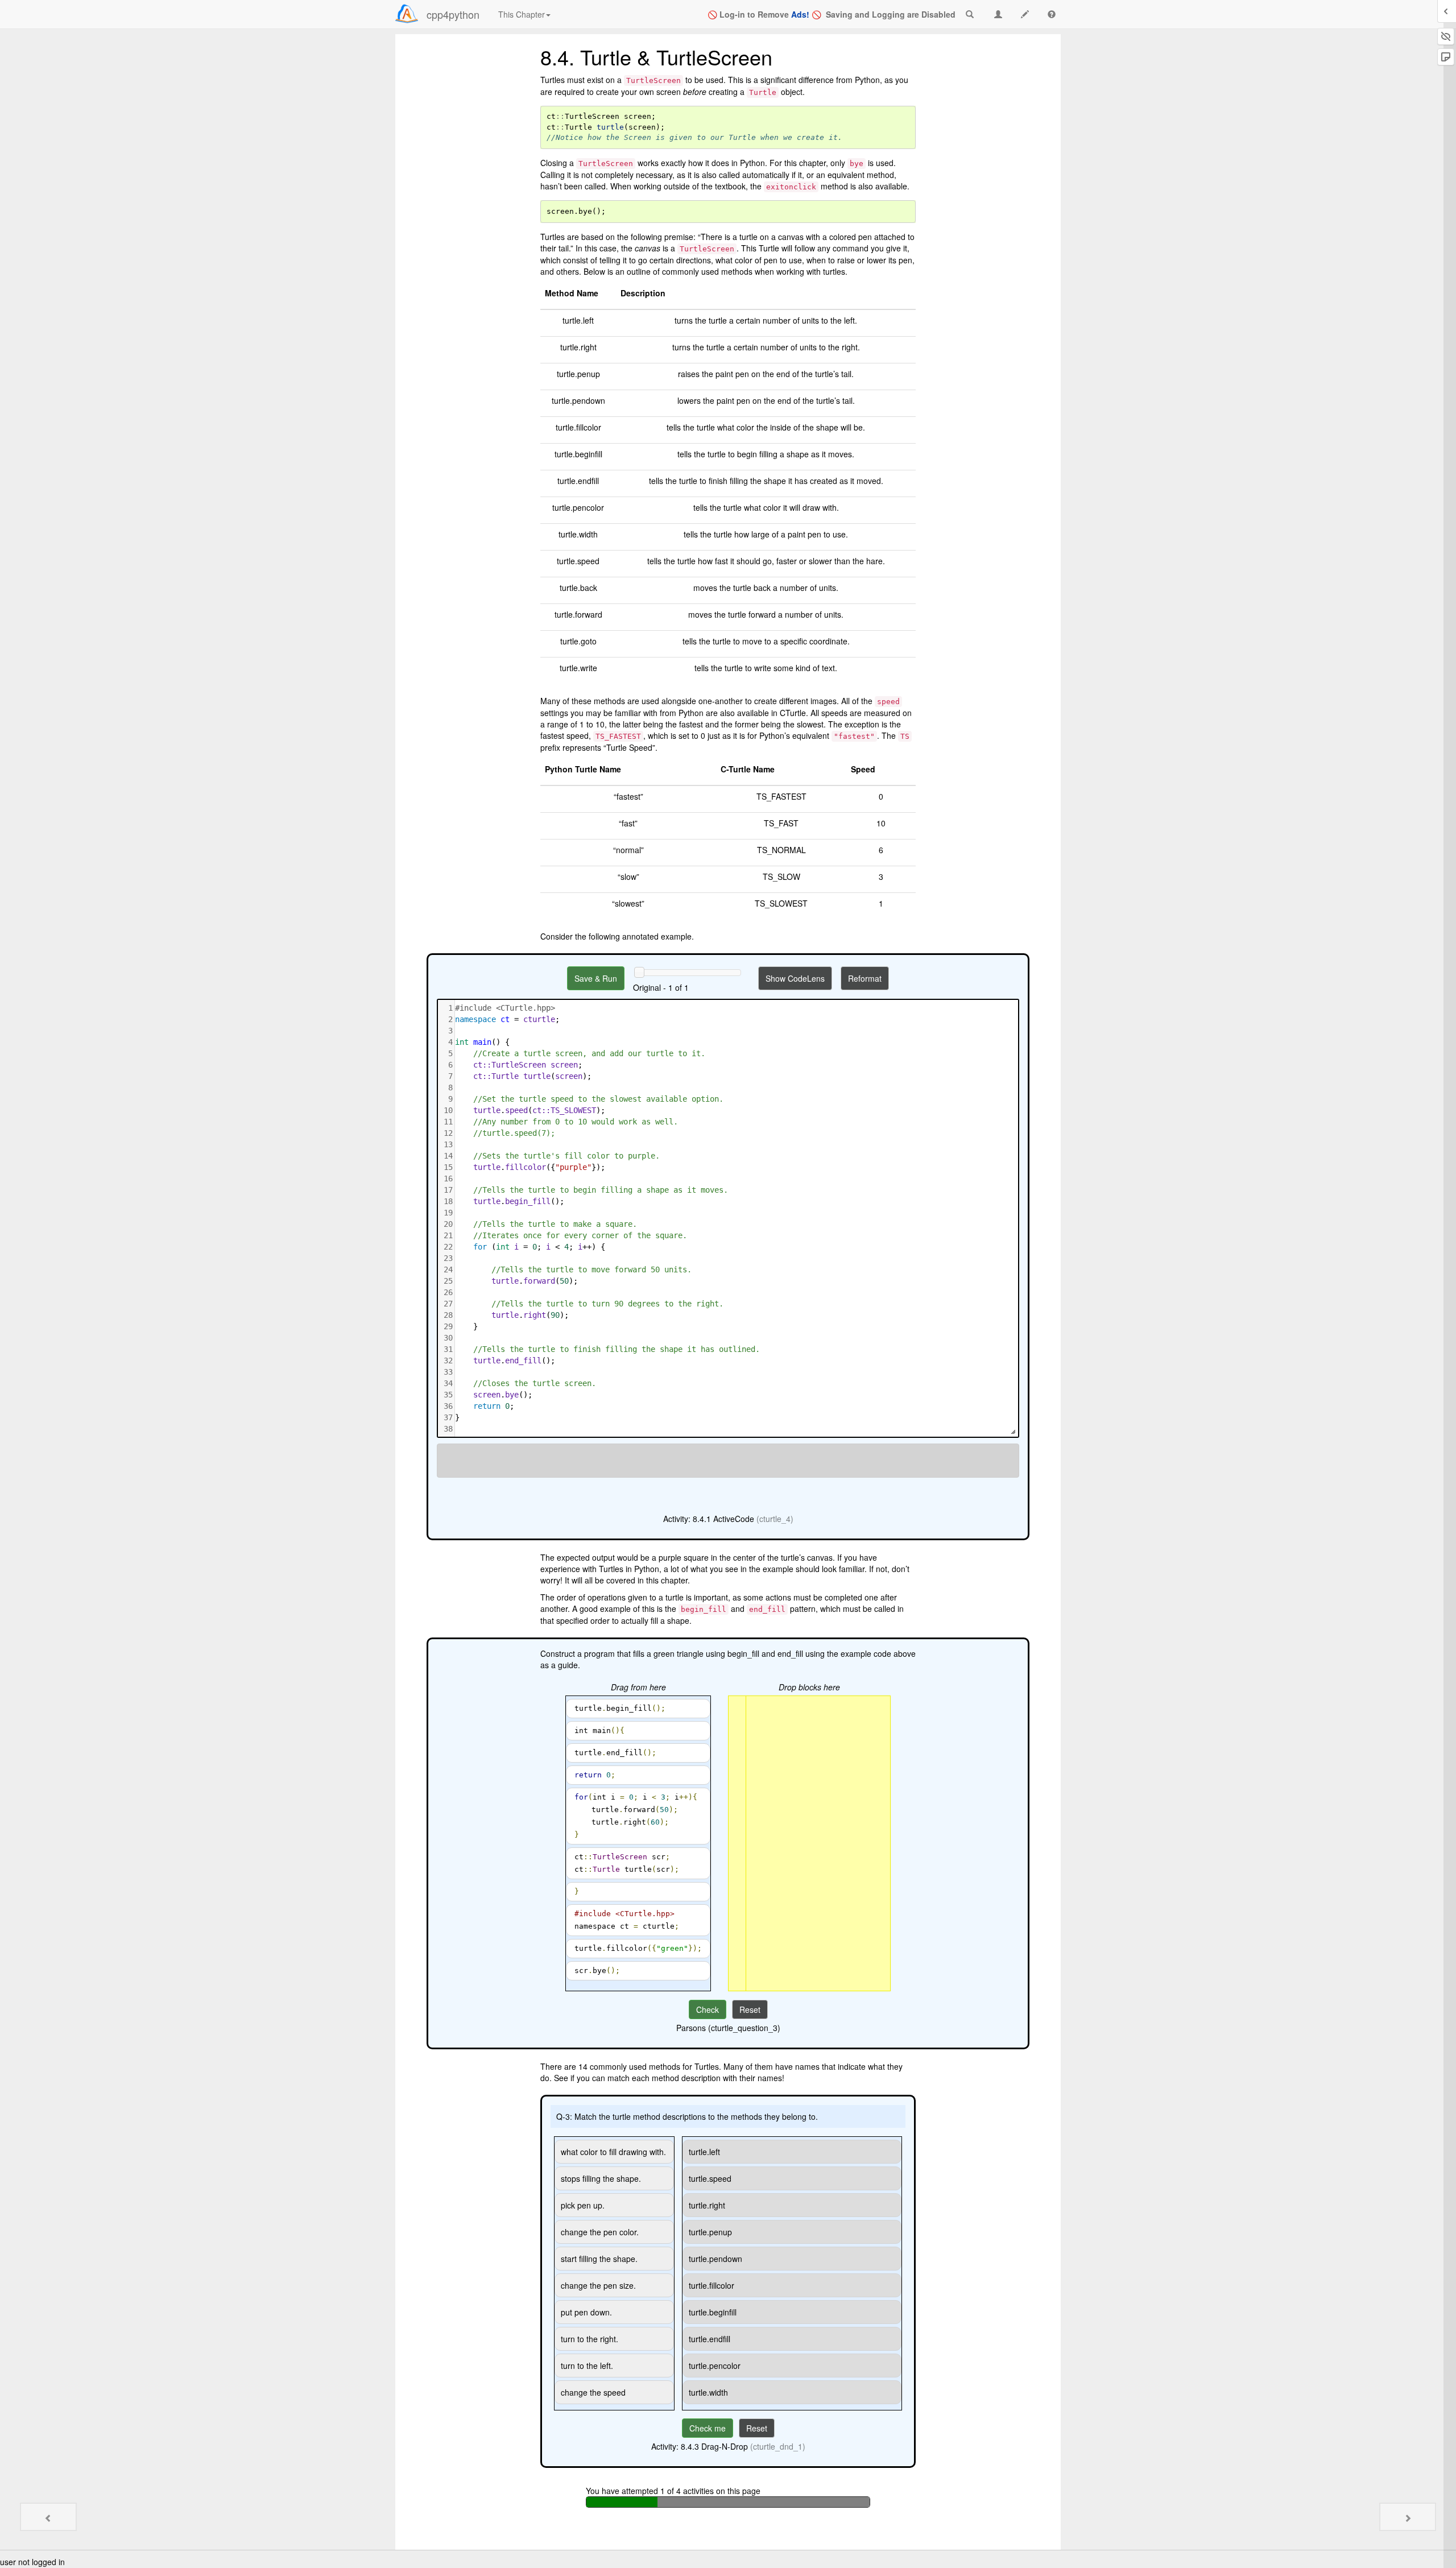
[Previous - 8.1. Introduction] (48, 2517)
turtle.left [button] (704, 2152)
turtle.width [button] (708, 2392)
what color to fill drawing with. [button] (613, 2152)
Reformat (865, 978)
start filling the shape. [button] (599, 2259)
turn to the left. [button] (587, 2366)
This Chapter (522, 14)
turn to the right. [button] (590, 2339)
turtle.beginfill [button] (713, 2312)
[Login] (407, 14)
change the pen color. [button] (600, 2232)
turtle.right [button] (707, 2205)
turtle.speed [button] (710, 2178)
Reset (750, 2009)
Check (708, 2009)
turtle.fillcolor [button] (712, 2285)
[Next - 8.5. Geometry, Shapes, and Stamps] (1408, 2517)
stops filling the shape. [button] (601, 2178)
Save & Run (596, 978)
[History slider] (639, 972)
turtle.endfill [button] (710, 2339)
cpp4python (453, 14)
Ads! (800, 14)
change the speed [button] (593, 2392)
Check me (708, 2428)
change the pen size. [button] (598, 2285)
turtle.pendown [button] (715, 2259)
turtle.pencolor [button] (715, 2366)
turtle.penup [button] (710, 2232)
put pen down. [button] (586, 2312)
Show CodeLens (795, 978)
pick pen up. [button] (583, 2205)
